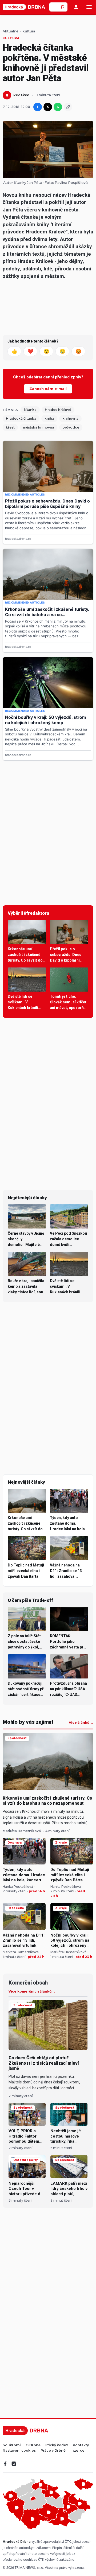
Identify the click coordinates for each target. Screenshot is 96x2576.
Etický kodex (57, 2445)
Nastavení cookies (19, 2451)
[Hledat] (63, 7)
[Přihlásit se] (76, 7)
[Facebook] (5, 2464)
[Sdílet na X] (48, 107)
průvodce (71, 427)
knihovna (70, 418)
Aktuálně (10, 31)
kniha (49, 418)
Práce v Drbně (53, 2451)
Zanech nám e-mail (48, 389)
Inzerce (77, 2451)
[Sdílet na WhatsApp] (58, 107)
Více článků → (81, 1723)
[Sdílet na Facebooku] (38, 107)
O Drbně (33, 2445)
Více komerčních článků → (32, 1991)
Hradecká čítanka (21, 418)
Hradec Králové (58, 410)
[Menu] (89, 7)
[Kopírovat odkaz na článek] (68, 107)
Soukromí (12, 2445)
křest (10, 427)
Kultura (29, 31)
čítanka (30, 410)
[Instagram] (14, 2464)
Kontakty (81, 2445)
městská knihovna (39, 427)
